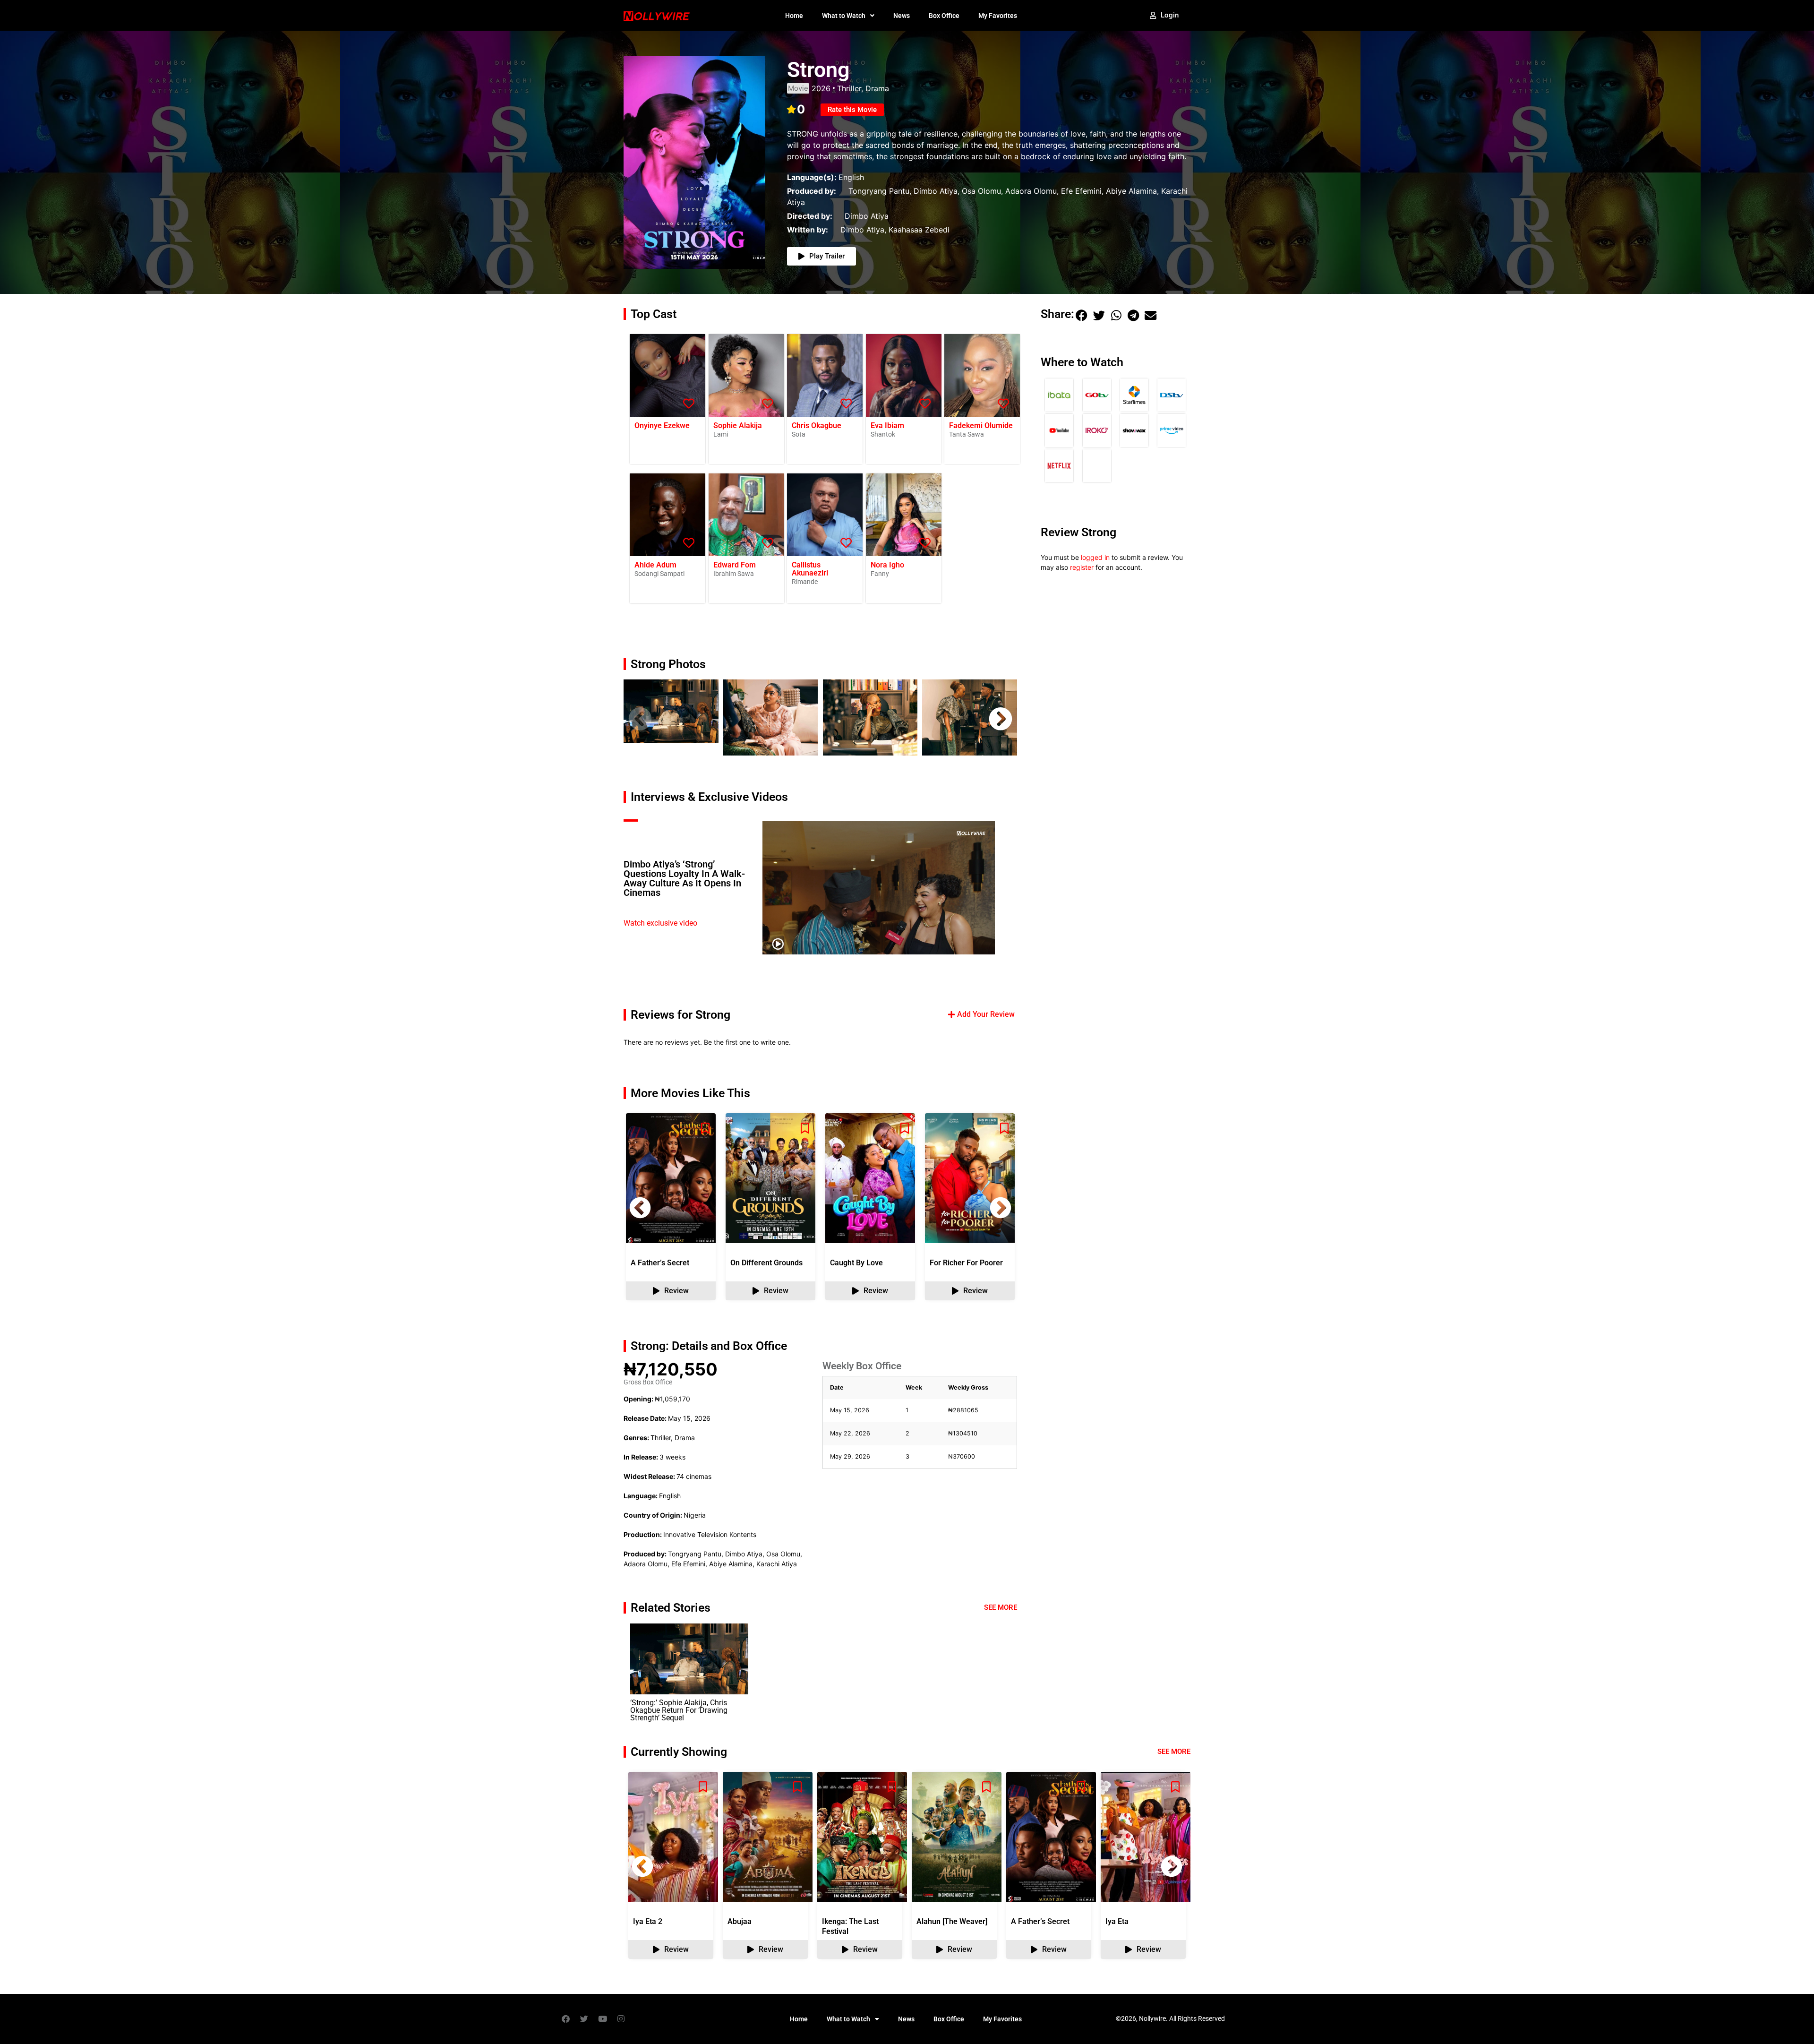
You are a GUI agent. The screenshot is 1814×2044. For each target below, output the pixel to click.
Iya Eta (1117, 1921)
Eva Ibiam (887, 425)
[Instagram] (621, 2019)
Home (794, 16)
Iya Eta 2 (648, 1921)
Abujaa (740, 1921)
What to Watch (844, 16)
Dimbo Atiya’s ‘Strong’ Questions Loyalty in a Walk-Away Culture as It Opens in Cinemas (684, 878)
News (902, 16)
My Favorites (998, 16)
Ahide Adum (655, 565)
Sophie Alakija (738, 425)
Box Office (944, 16)
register (1082, 567)
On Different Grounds (766, 1263)
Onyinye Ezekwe (662, 425)
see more (1174, 1752)
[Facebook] (565, 2019)
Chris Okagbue (817, 425)
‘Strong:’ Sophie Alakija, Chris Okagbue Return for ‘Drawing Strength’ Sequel (679, 1710)
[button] (640, 719)
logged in (1095, 557)
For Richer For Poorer (966, 1263)
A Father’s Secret (660, 1263)
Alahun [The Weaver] (952, 1921)
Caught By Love (856, 1263)
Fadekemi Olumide (981, 425)
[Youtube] (602, 2019)
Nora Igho (887, 565)
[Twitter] (584, 2019)
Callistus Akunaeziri (810, 569)
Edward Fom (735, 565)
